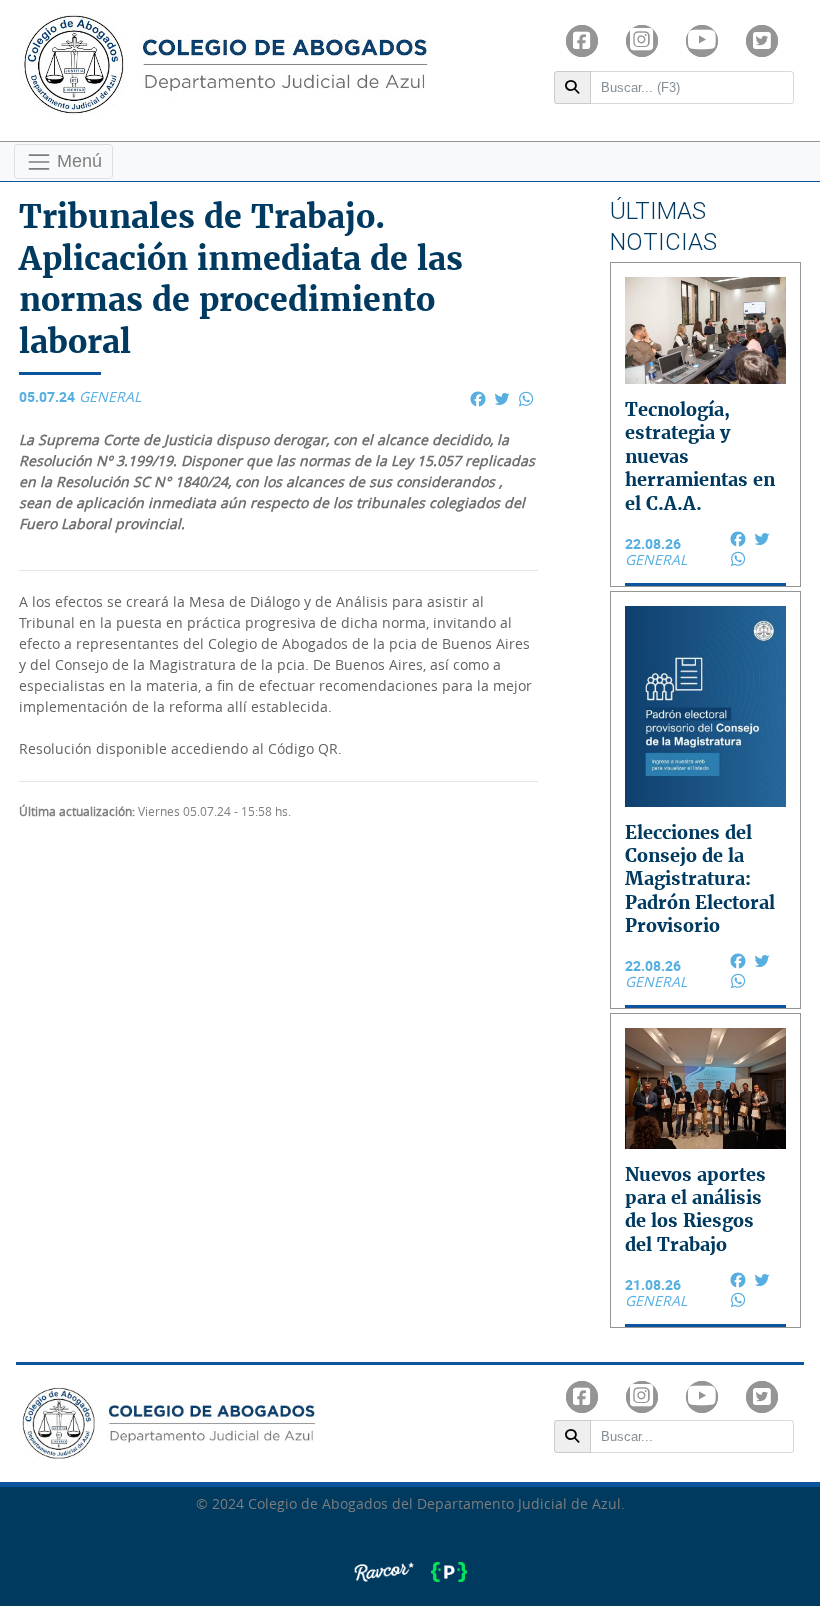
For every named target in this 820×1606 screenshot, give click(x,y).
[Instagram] (642, 41)
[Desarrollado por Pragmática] (449, 1561)
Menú (77, 160)
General (110, 397)
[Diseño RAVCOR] (386, 1561)
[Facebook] (582, 41)
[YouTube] (702, 41)
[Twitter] (762, 41)
